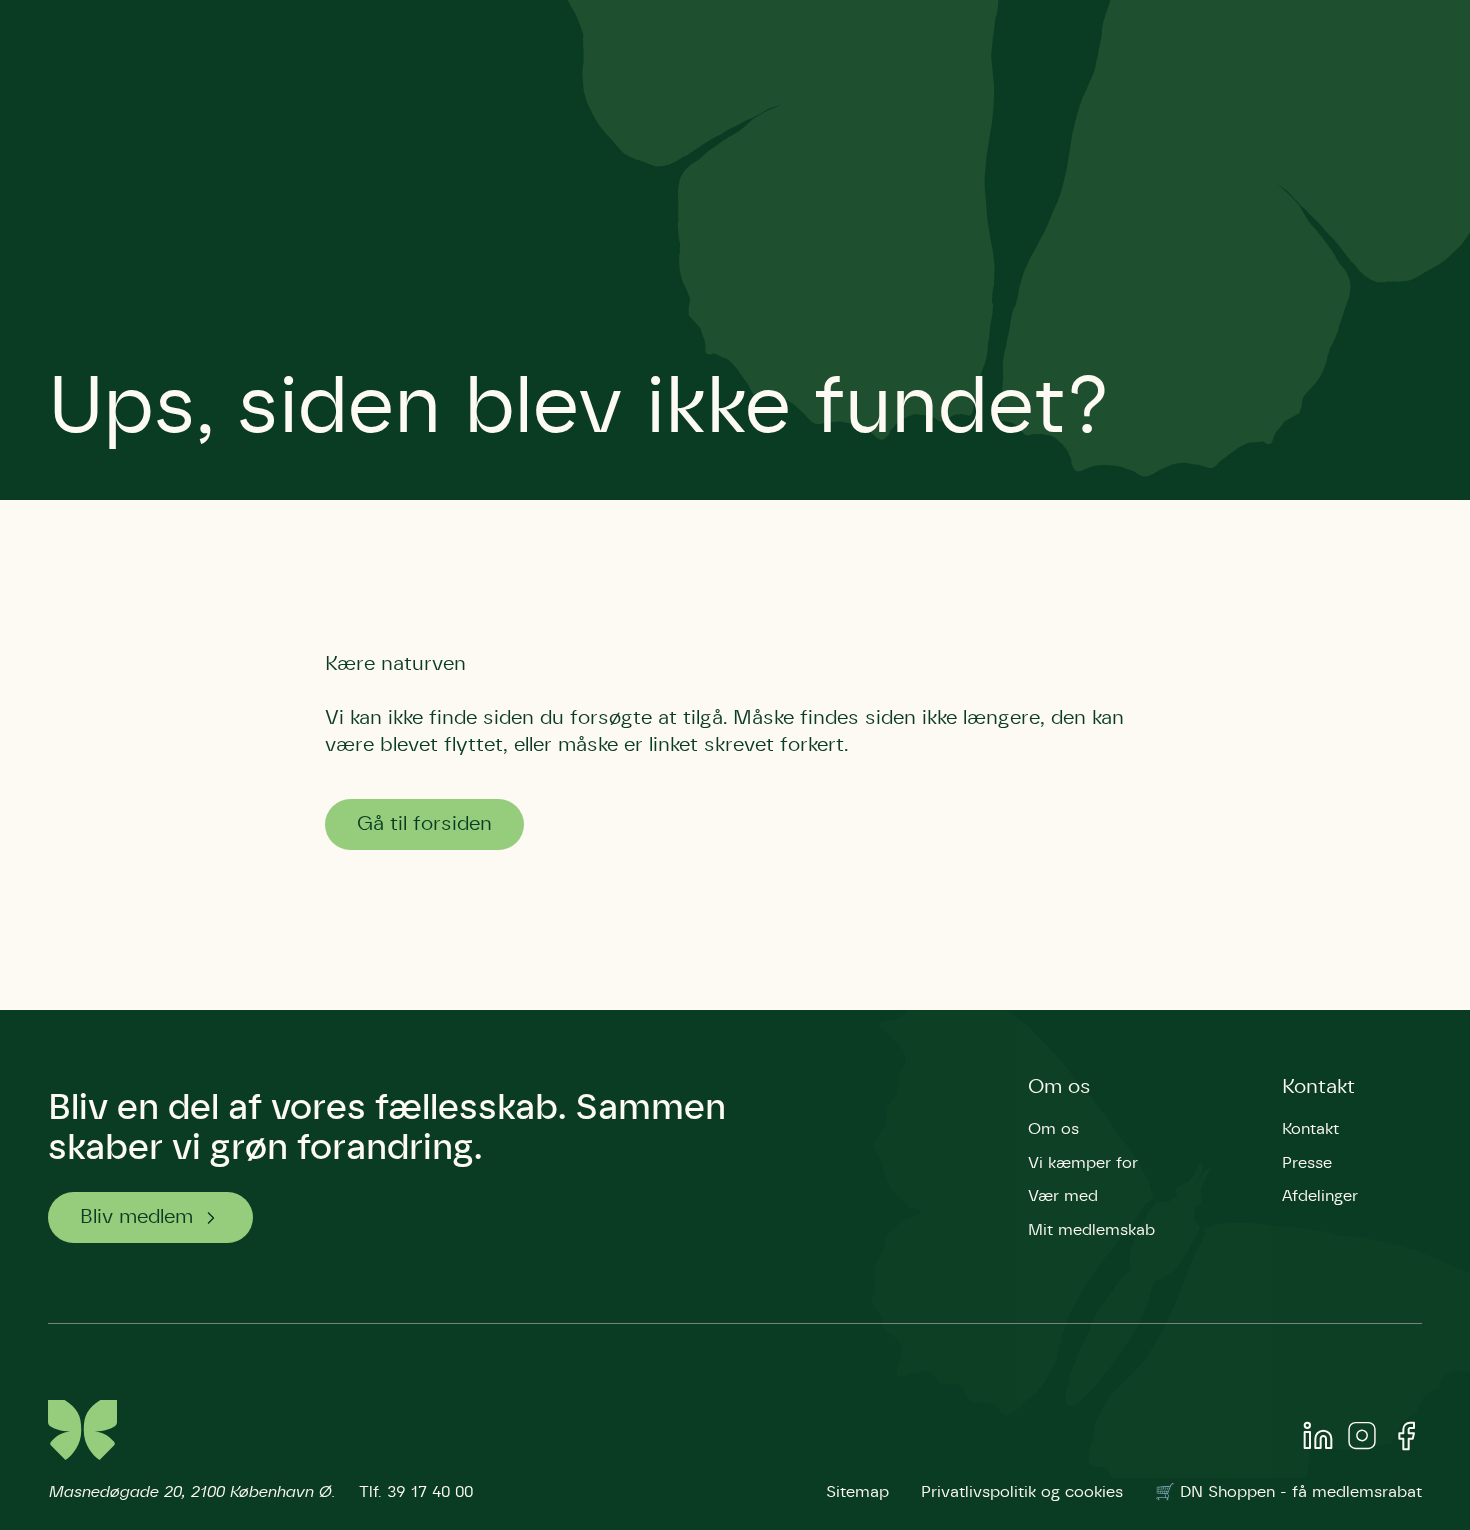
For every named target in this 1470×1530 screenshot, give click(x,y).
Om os (1059, 1087)
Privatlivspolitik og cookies (1022, 1492)
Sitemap (857, 1492)
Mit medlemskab (1091, 1230)
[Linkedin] (1318, 1440)
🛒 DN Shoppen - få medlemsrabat (1288, 1492)
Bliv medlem (136, 1217)
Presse (1307, 1163)
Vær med (1063, 1196)
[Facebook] (1406, 1440)
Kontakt (1318, 1087)
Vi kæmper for (1083, 1163)
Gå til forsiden (424, 824)
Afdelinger (1320, 1196)
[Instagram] (1362, 1440)
